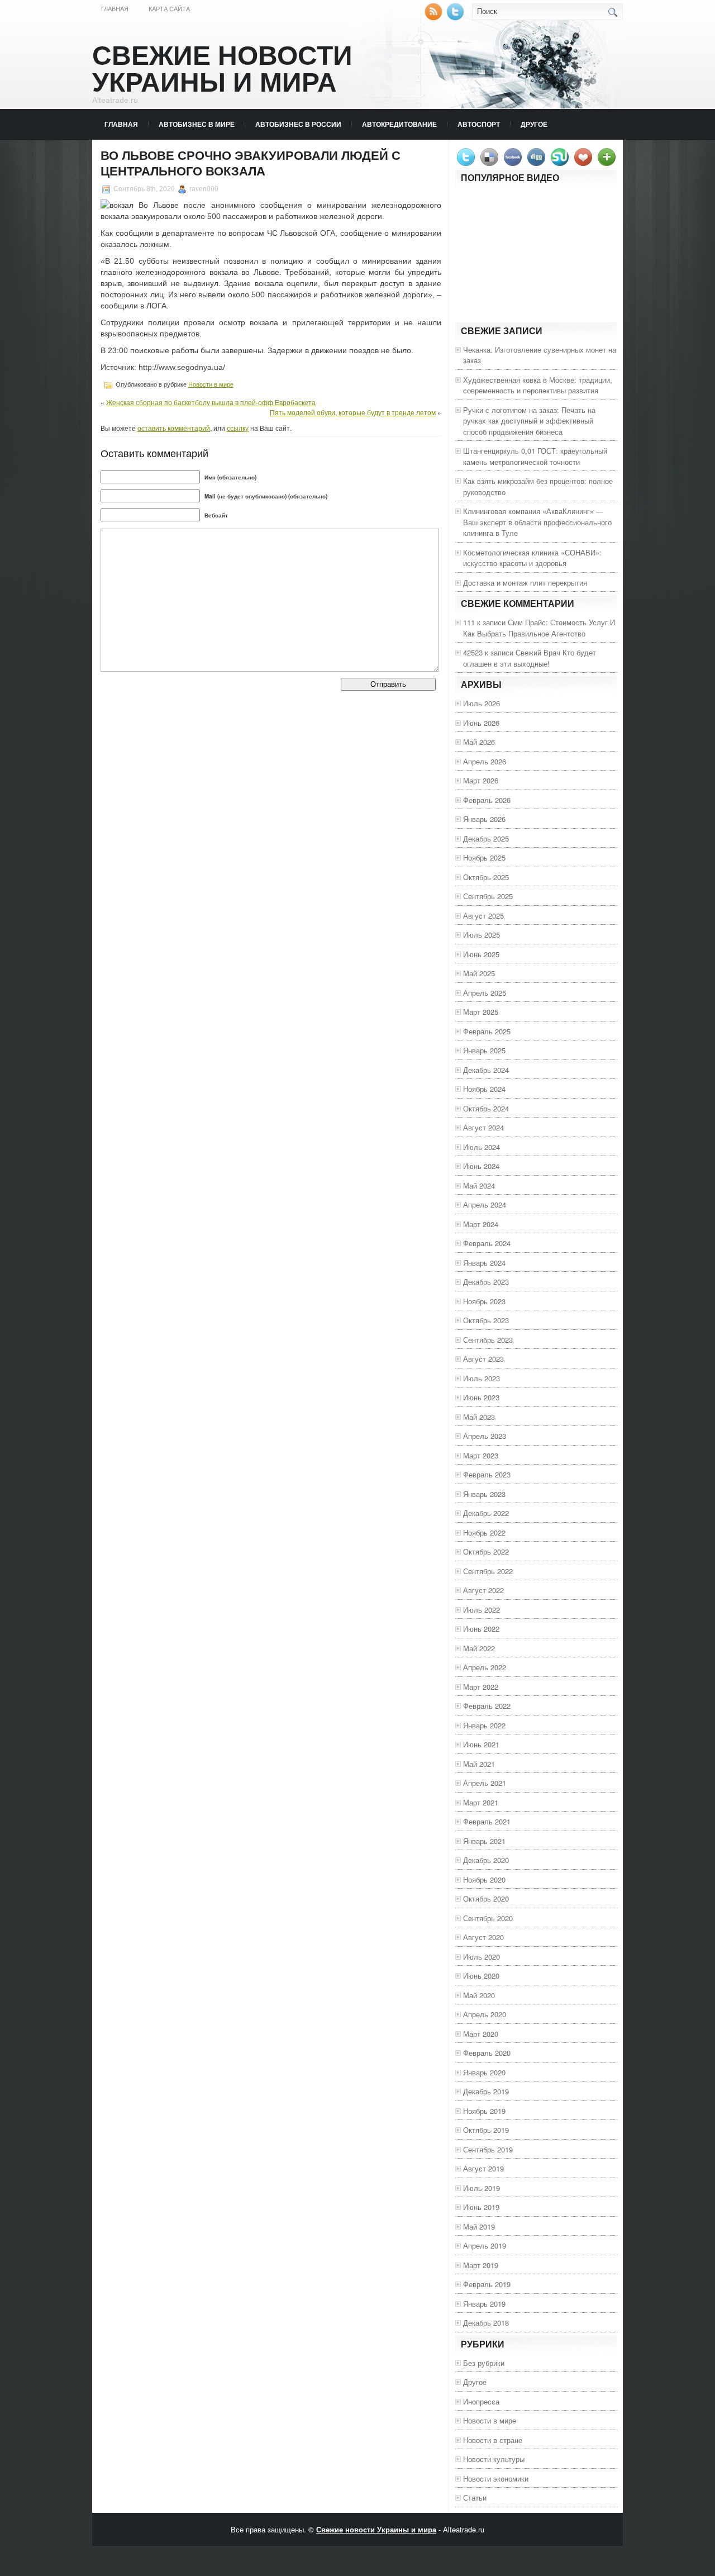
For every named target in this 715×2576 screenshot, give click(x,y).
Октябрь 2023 (486, 1320)
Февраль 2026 (487, 800)
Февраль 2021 (487, 1821)
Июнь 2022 (481, 1629)
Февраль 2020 (487, 2053)
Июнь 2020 (481, 1976)
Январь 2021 (484, 1841)
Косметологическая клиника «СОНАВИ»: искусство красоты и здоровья (532, 558)
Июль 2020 (482, 1957)
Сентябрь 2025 (488, 896)
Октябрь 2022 (486, 1551)
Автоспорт (479, 124)
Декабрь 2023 (486, 1282)
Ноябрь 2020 (484, 1879)
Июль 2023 (482, 1378)
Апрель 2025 (485, 993)
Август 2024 (483, 1127)
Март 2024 (481, 1224)
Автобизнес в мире (197, 124)
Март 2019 (481, 2265)
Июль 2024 (482, 1147)
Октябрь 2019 (486, 2130)
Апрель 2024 (485, 1204)
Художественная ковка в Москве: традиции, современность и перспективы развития (538, 385)
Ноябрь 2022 (484, 1532)
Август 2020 (483, 1937)
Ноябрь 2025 (484, 857)
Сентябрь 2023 (488, 1340)
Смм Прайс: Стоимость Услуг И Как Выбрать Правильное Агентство (539, 628)
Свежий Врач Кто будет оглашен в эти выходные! (530, 658)
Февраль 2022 (487, 1706)
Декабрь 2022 (486, 1513)
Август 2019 (483, 2168)
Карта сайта (169, 9)
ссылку (238, 428)
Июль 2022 (482, 1610)
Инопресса (481, 2401)
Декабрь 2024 (486, 1070)
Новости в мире (211, 384)
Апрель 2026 (485, 761)
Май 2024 (479, 1185)
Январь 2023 (484, 1494)
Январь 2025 (484, 1050)
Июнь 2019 (481, 2207)
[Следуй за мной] (456, 18)
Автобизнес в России (298, 124)
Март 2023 (481, 1455)
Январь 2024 (484, 1263)
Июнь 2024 (481, 1166)
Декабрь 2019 (486, 2091)
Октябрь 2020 (486, 1898)
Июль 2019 (482, 2188)
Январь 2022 (484, 1725)
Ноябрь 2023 (484, 1301)
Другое (534, 124)
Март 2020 (481, 2034)
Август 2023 (483, 1359)
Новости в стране (493, 2440)
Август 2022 (483, 1590)
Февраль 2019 (487, 2284)
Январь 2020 (484, 2072)
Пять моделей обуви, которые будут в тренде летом (353, 412)
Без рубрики (484, 2363)
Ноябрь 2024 (484, 1089)
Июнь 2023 (481, 1397)
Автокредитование (399, 124)
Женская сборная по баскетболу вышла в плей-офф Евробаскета (211, 402)
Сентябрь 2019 (488, 2149)
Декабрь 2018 (486, 2323)
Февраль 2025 (487, 1031)
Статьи (475, 2497)
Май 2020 (479, 1995)
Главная (115, 9)
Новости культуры (494, 2459)
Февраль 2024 (487, 1243)
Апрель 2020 (485, 2014)
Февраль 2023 (487, 1474)
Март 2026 (481, 780)
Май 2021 (479, 1764)
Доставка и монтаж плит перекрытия (525, 583)
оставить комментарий (174, 428)
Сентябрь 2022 (488, 1571)
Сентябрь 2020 (488, 1918)
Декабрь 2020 (486, 1860)
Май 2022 (479, 1648)
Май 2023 (479, 1417)
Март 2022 (481, 1687)
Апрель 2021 (485, 1783)
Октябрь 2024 (486, 1108)
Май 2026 (479, 742)
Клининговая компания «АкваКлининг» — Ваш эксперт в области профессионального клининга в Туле (537, 522)
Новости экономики (496, 2478)
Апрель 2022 (485, 1667)
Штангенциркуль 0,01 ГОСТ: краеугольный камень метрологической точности (535, 456)
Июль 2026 (482, 703)
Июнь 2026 (481, 723)
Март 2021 (481, 1802)
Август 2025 (483, 916)
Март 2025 (481, 1012)
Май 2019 (479, 2226)
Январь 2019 (484, 2304)
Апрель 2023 (485, 1436)
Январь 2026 (484, 819)
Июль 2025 (482, 935)
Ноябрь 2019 (484, 2111)
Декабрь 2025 (486, 838)
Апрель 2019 (485, 2245)
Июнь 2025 (481, 954)
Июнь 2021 (481, 1744)
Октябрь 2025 (486, 877)
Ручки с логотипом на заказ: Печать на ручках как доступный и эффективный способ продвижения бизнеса (529, 421)
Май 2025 (479, 973)
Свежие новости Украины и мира (222, 69)
